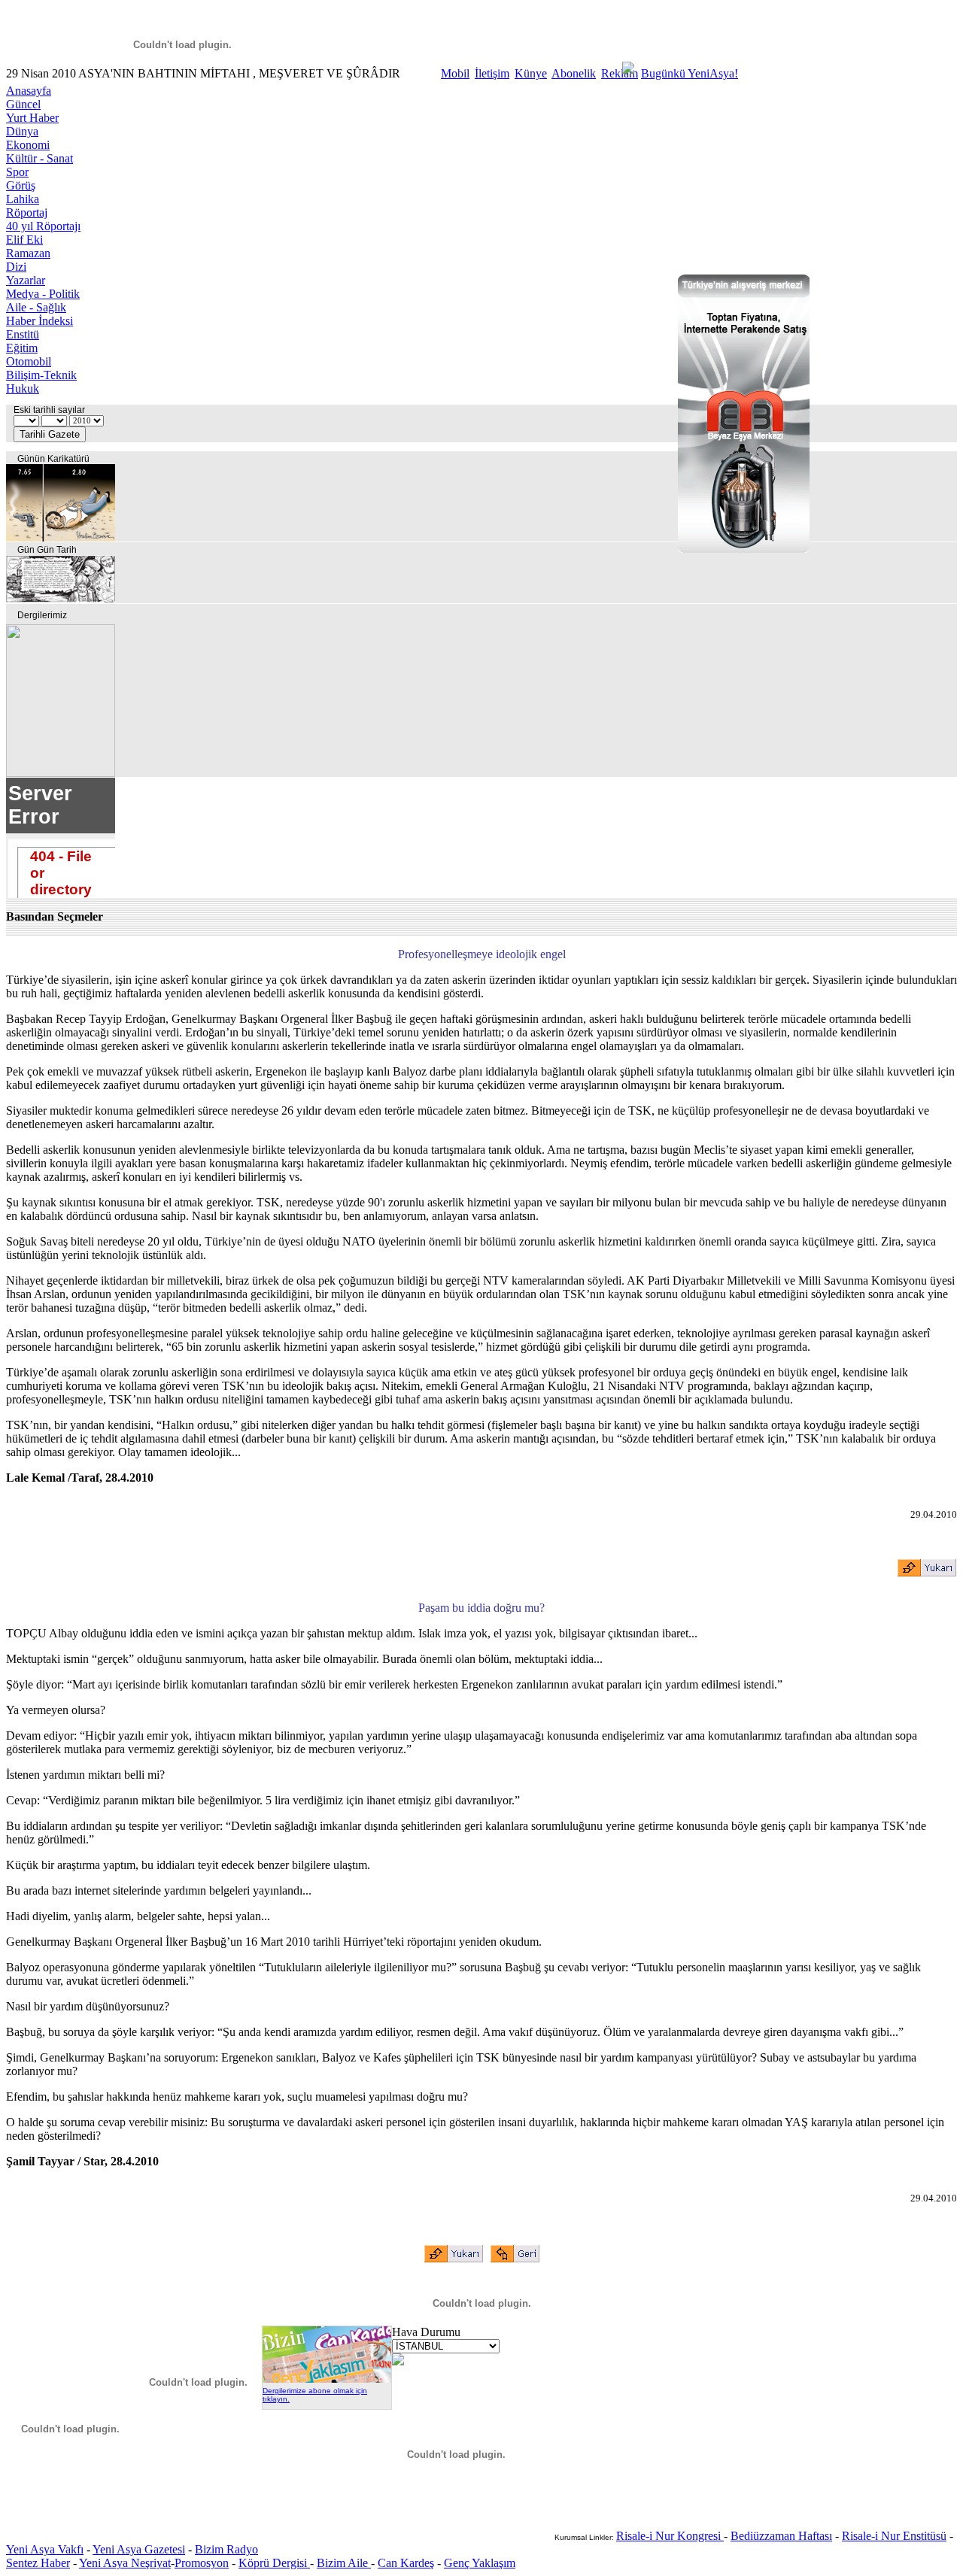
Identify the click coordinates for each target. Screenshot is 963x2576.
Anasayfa (29, 91)
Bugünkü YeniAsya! (690, 73)
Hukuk (23, 388)
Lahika (23, 199)
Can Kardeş (406, 2563)
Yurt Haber (32, 118)
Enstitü (23, 334)
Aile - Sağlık (36, 307)
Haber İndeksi (39, 321)
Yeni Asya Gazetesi (139, 2549)
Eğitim (22, 348)
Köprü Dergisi (274, 2563)
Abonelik (574, 73)
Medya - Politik (43, 294)
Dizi (16, 267)
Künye (531, 73)
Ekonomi (28, 145)
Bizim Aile (344, 2563)
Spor (17, 172)
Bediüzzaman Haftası (781, 2536)
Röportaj (27, 212)
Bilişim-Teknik (41, 375)
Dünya (22, 131)
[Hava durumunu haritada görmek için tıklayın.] (398, 2361)
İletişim (492, 73)
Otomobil (29, 361)
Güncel (23, 104)
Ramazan (28, 253)
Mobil (455, 73)
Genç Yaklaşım (480, 2563)
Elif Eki (24, 240)
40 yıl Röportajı (43, 226)
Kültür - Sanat (39, 158)
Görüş (21, 185)
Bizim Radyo (226, 2549)
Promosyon (202, 2563)
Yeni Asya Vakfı (45, 2549)
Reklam (620, 73)
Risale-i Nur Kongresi (670, 2536)
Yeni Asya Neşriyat (125, 2563)
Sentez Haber (38, 2563)
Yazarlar (26, 280)
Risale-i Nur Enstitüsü (894, 2536)
